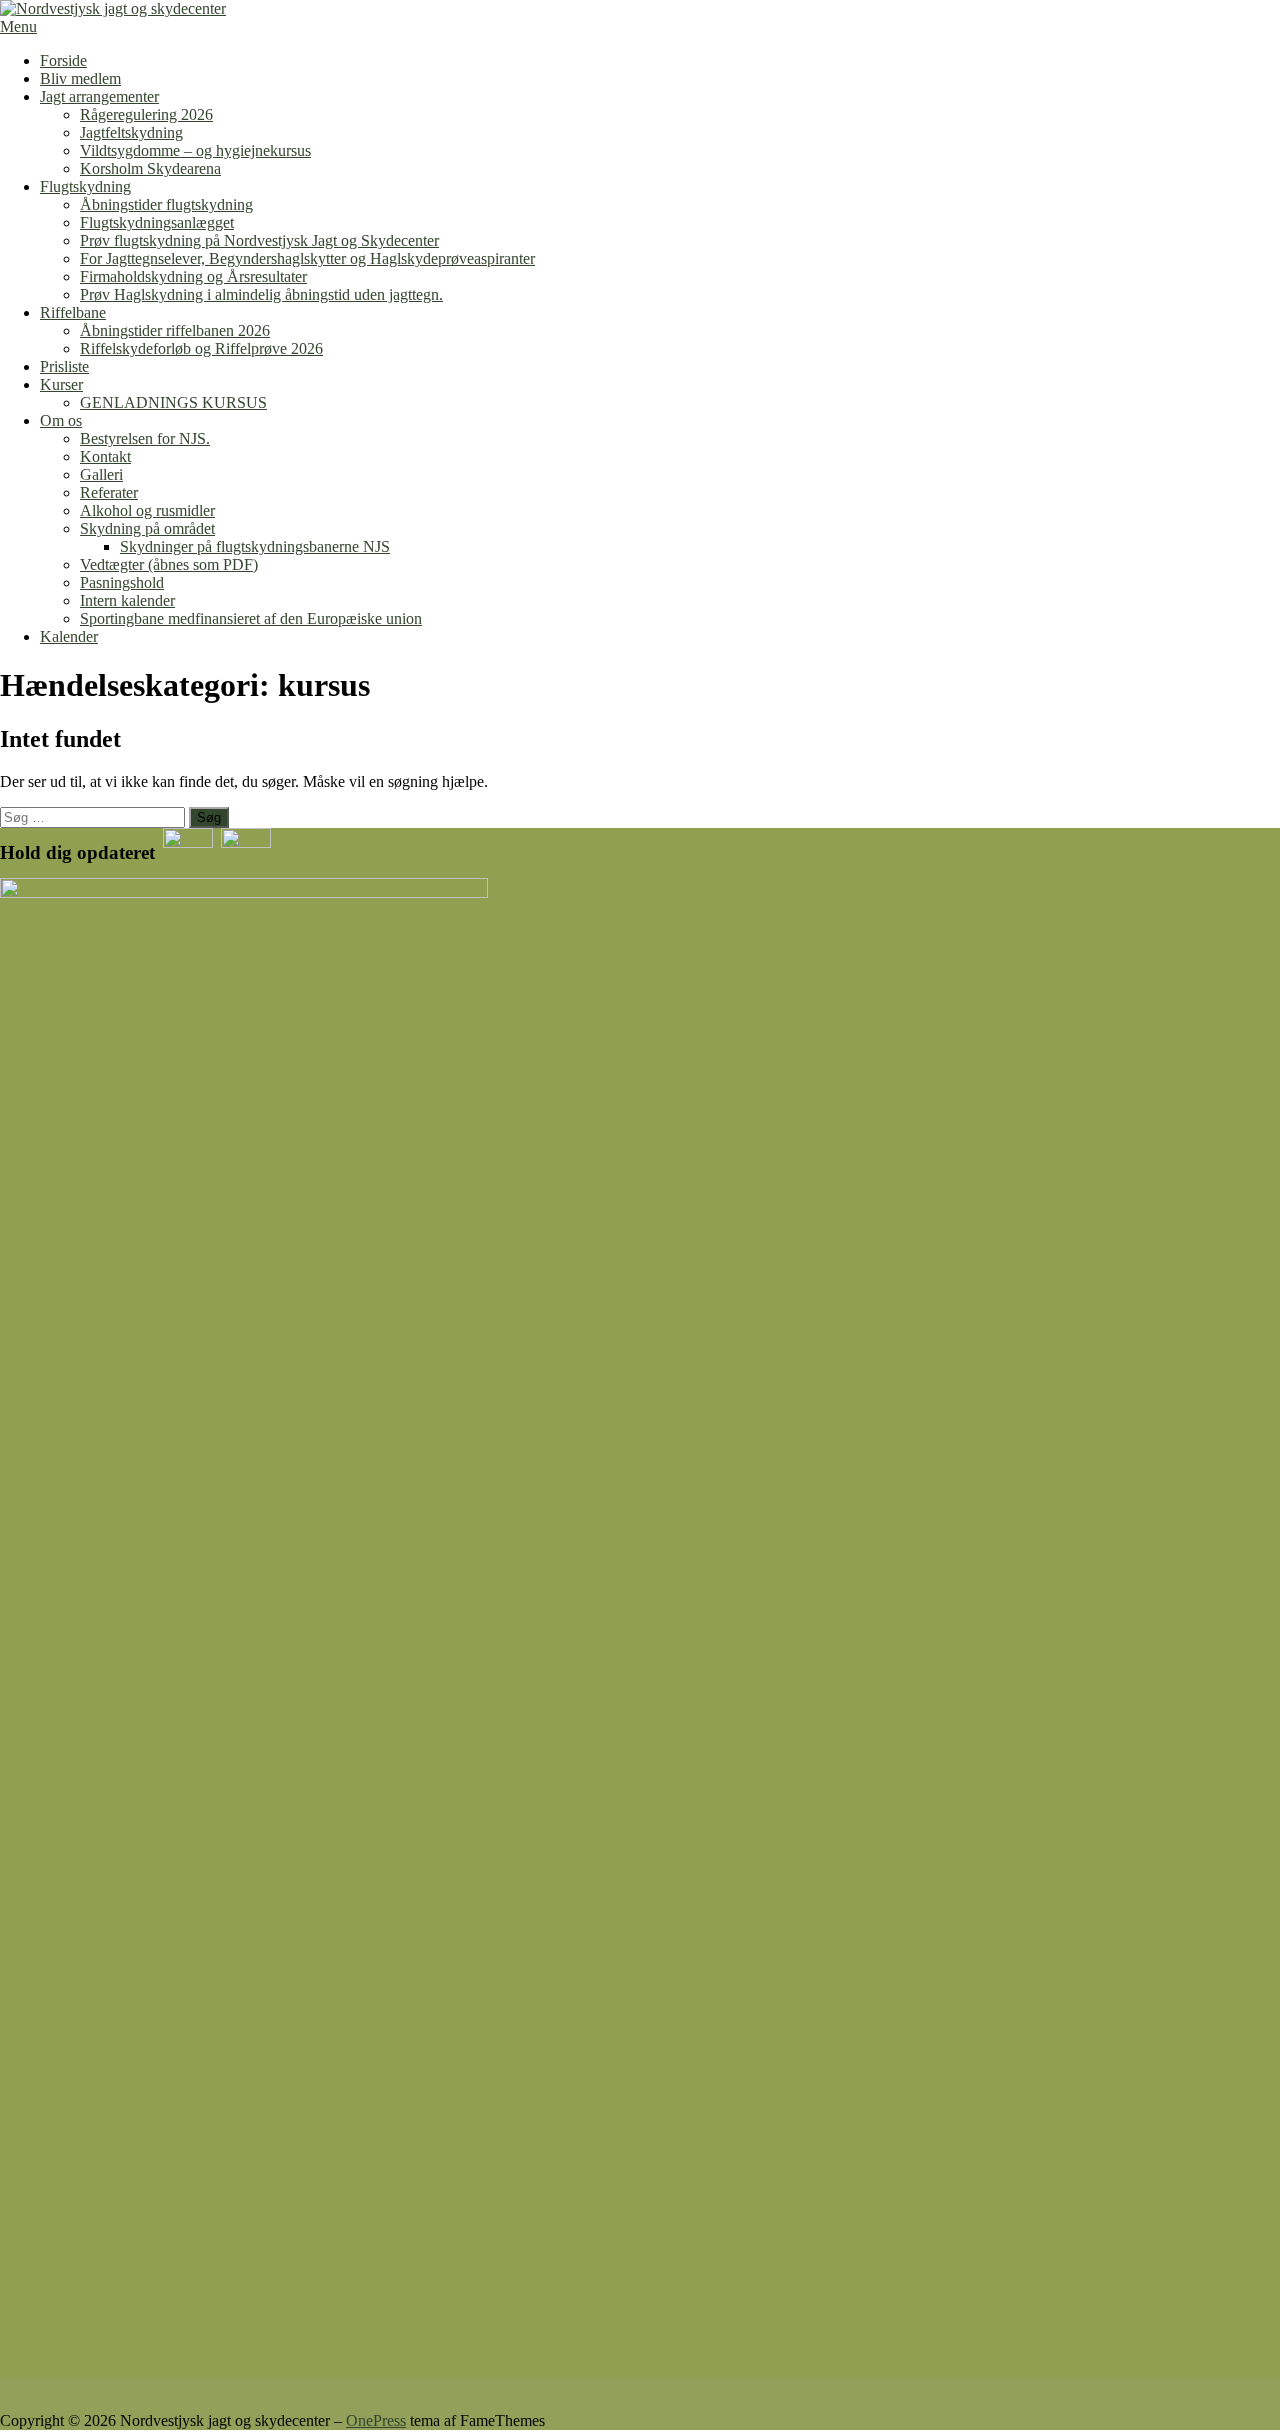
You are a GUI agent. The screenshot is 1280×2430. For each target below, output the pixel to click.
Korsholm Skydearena (150, 168)
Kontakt (105, 456)
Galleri (101, 474)
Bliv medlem (80, 78)
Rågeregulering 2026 (146, 114)
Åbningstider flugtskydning (166, 204)
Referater (109, 492)
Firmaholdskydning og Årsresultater (193, 276)
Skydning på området (147, 528)
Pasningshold (122, 582)
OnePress (376, 2420)
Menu (18, 26)
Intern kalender (127, 600)
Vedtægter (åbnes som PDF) (169, 564)
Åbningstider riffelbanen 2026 (175, 330)
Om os (61, 420)
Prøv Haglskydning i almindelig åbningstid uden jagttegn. (261, 294)
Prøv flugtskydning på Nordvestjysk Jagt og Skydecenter (259, 240)
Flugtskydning (85, 186)
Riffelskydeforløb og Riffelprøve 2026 (201, 348)
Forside (63, 60)
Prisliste (64, 366)
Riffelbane (73, 312)
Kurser (61, 384)
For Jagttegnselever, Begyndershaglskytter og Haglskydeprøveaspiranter (307, 258)
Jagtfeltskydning (131, 132)
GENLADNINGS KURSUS (173, 402)
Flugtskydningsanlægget (157, 222)
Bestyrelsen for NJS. (145, 438)
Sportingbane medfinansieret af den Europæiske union (251, 618)
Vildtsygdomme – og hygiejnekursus (195, 150)
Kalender (69, 636)
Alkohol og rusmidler (147, 510)
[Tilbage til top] (6, 2402)
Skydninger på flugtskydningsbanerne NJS (255, 546)
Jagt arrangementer (99, 96)
